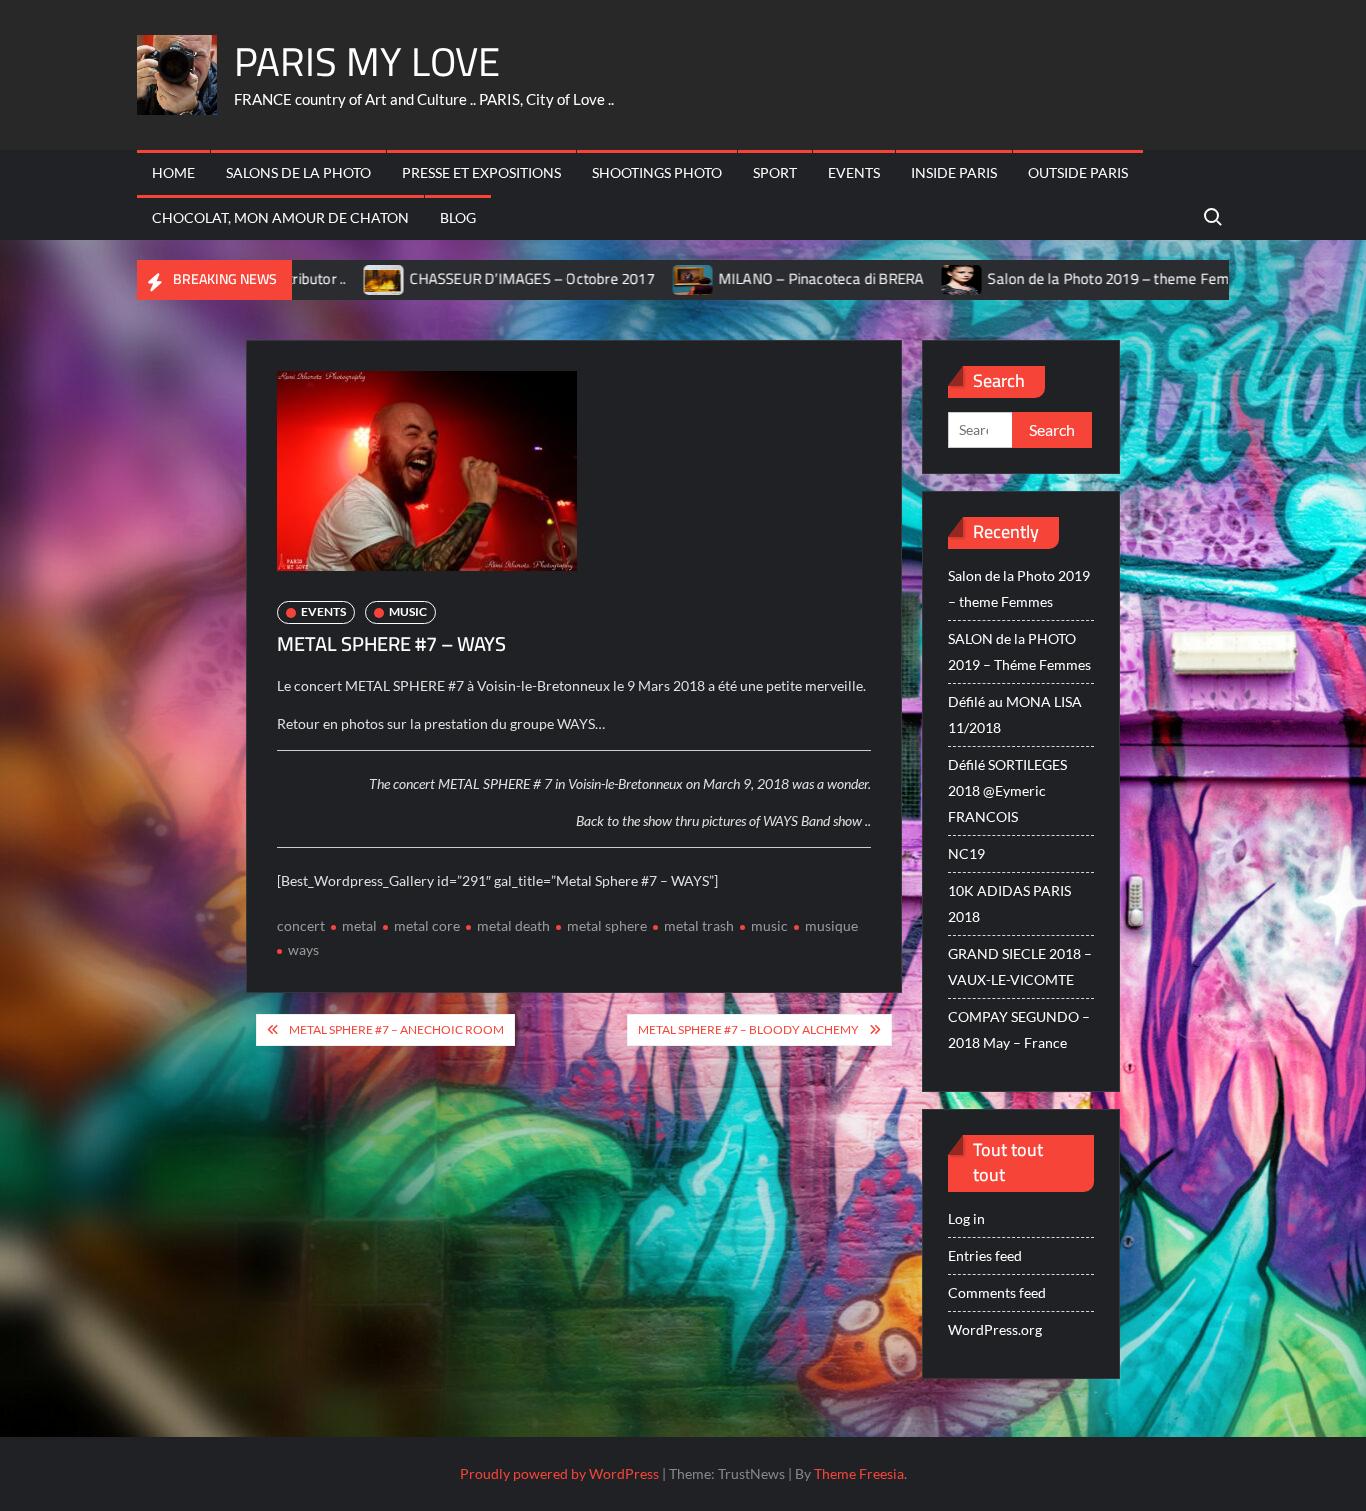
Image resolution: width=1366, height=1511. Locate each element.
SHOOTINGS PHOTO (657, 172)
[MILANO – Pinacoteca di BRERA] (622, 278)
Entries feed (985, 1255)
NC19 (966, 853)
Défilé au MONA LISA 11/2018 (1015, 714)
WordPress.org (995, 1329)
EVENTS (854, 172)
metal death (513, 925)
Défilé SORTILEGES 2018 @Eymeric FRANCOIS (1007, 790)
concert (301, 925)
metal (359, 925)
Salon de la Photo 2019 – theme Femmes (1051, 278)
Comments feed (997, 1292)
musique (831, 925)
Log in (966, 1218)
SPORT (775, 172)
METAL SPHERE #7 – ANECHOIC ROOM (396, 1029)
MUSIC (408, 611)
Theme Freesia (859, 1473)
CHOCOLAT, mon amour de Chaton (280, 217)
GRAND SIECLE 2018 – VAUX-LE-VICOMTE (1020, 966)
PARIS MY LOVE (367, 61)
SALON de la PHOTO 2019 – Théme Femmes (1019, 651)
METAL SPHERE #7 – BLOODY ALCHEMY (748, 1029)
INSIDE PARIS (954, 172)
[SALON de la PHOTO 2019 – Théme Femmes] (1226, 278)
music (769, 925)
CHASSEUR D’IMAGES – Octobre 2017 (460, 278)
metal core (427, 925)
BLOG (458, 217)
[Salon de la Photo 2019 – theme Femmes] (891, 278)
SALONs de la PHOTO (298, 172)
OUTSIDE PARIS (1078, 172)
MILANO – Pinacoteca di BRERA (750, 278)
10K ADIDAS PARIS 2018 (1009, 903)
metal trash (699, 925)
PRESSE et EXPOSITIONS (481, 172)
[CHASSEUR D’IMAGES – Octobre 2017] (313, 278)
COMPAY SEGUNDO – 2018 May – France (1019, 1029)
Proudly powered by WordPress (559, 1473)
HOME (173, 172)
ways (303, 949)
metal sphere (607, 925)
